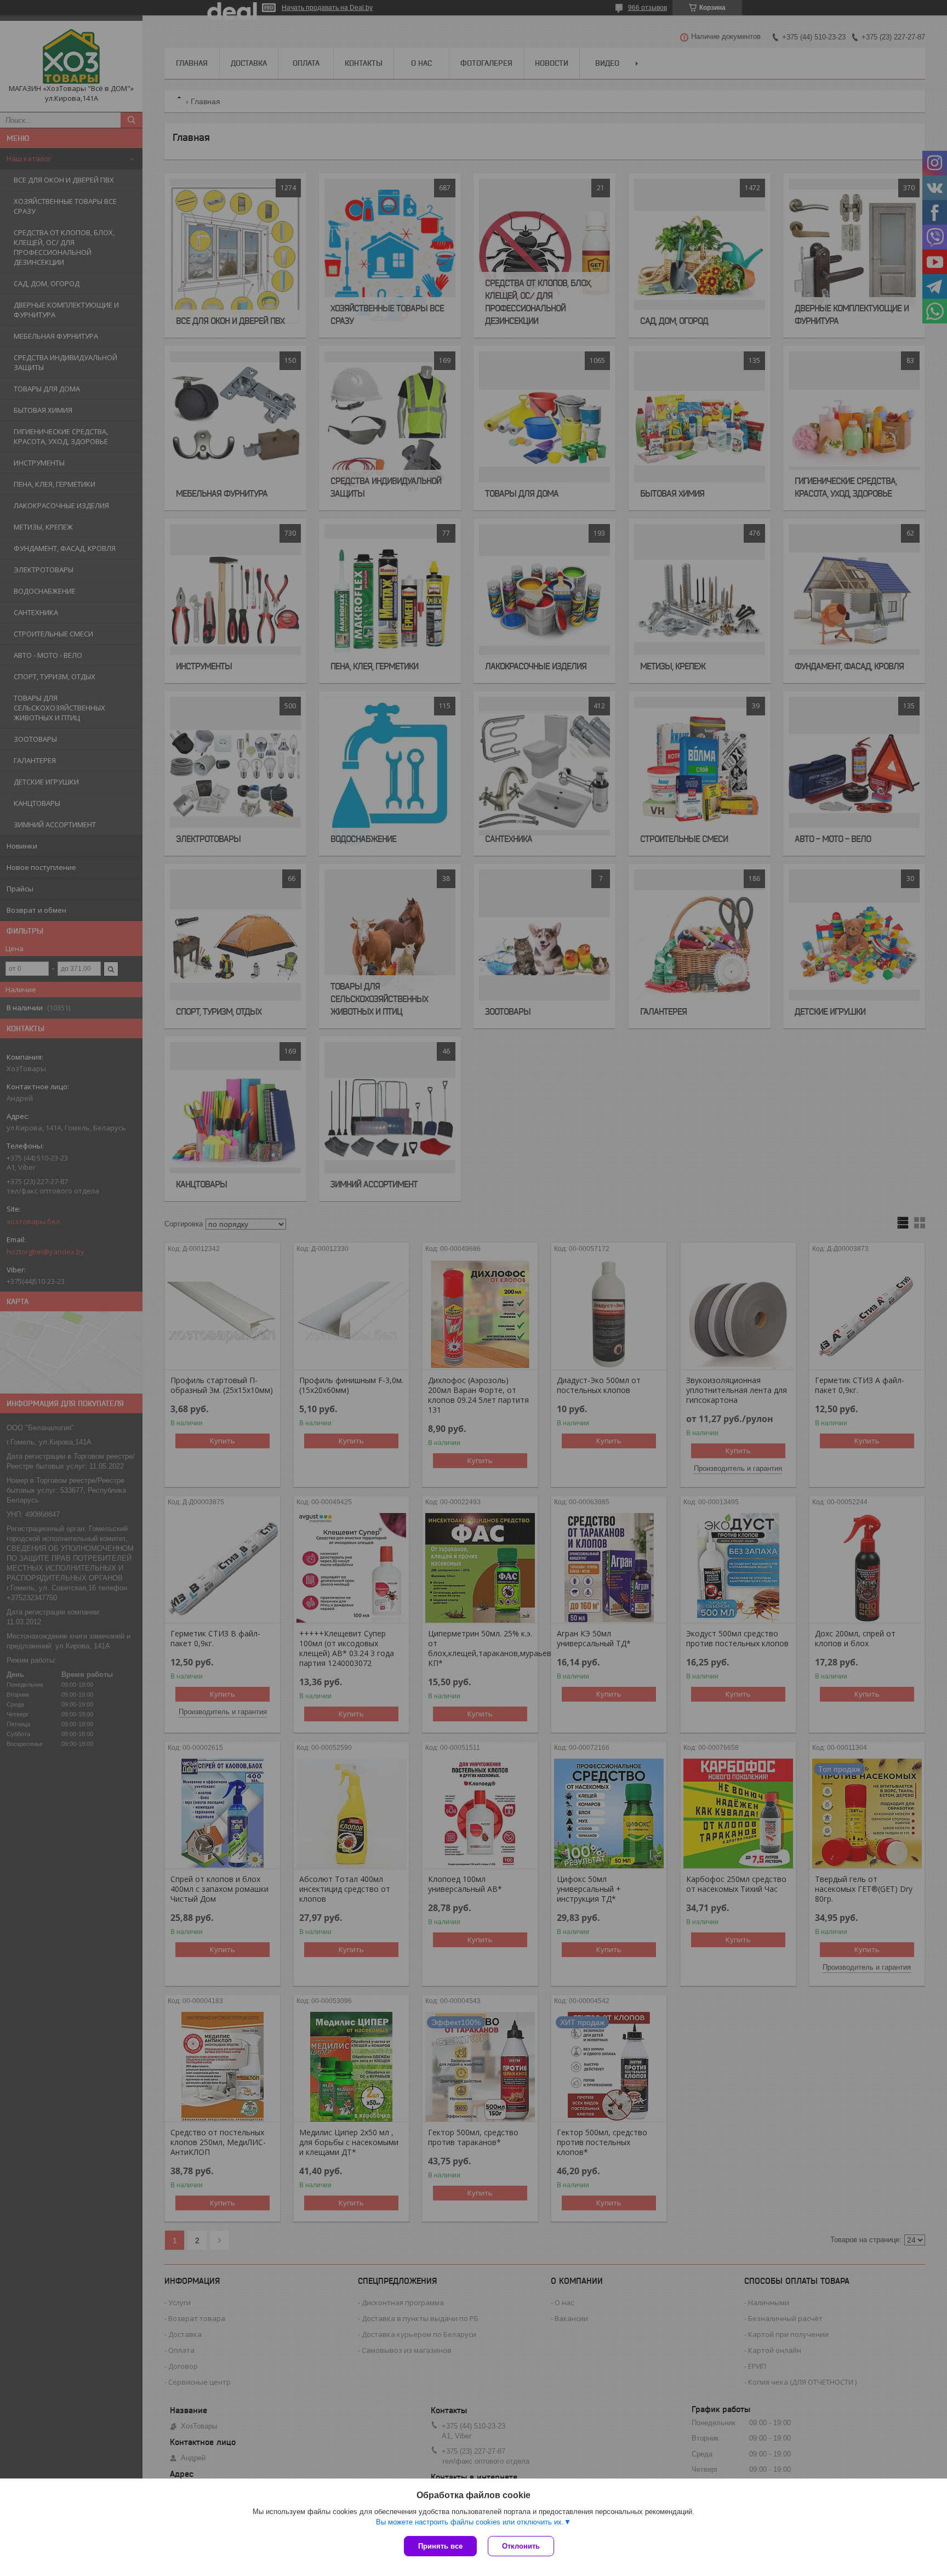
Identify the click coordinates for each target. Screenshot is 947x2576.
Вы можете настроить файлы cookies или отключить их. (470, 2522)
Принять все (440, 2546)
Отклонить (521, 2546)
